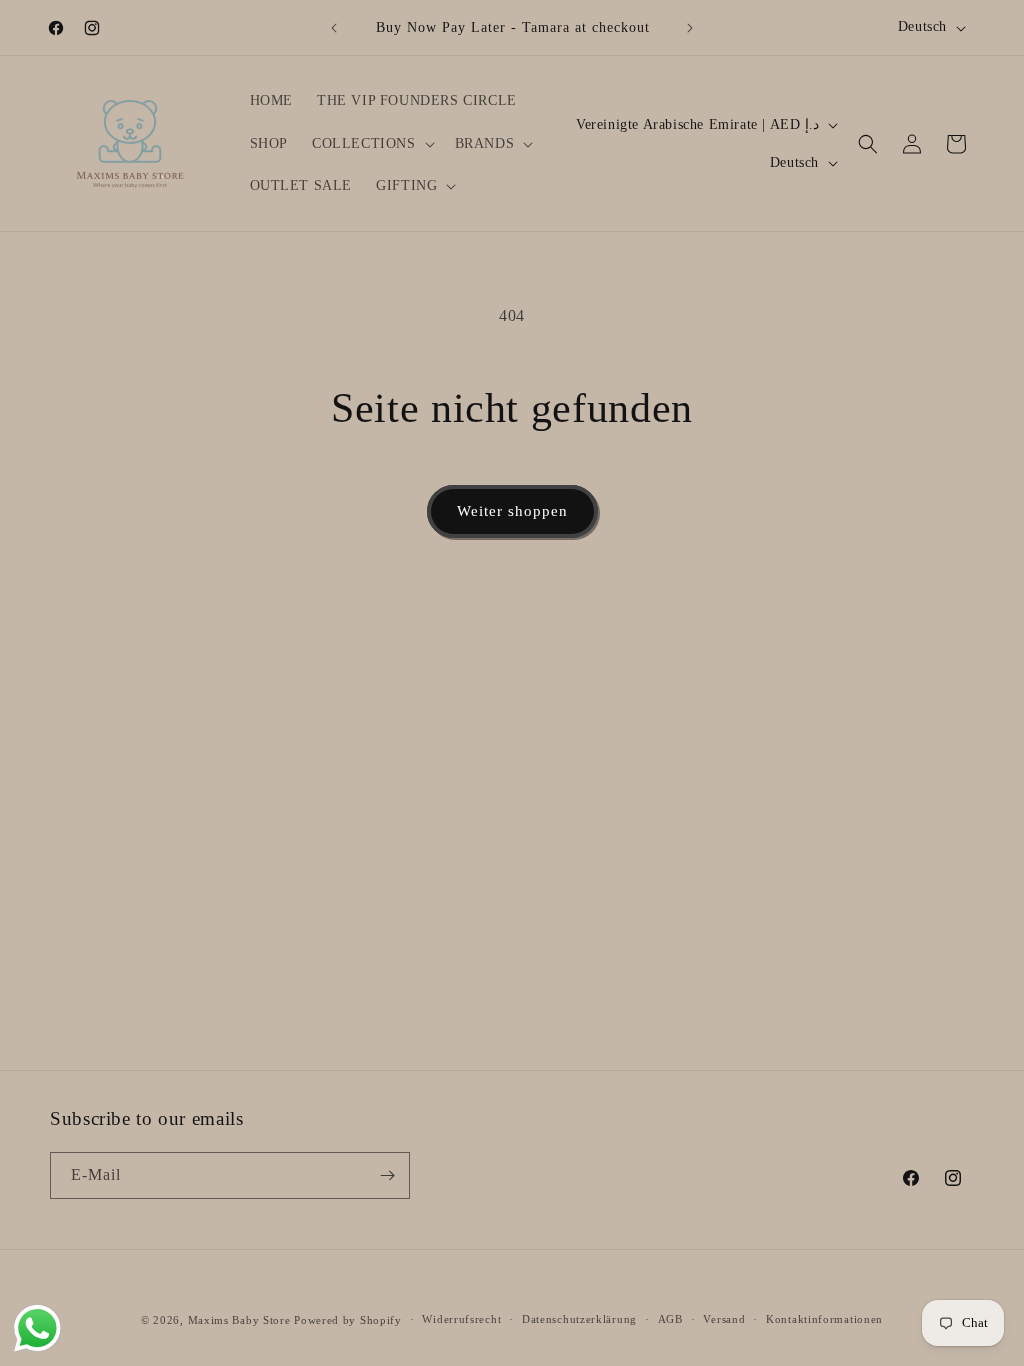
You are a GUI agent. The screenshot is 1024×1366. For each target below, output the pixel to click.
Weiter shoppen (512, 511)
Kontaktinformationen (824, 1319)
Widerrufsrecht (461, 1319)
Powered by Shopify (348, 1320)
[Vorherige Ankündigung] (334, 28)
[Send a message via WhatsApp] (37, 1328)
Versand (724, 1319)
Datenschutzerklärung (579, 1319)
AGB (670, 1319)
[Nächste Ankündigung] (690, 28)
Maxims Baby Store (239, 1320)
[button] (371, 144)
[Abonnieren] (387, 1175)
